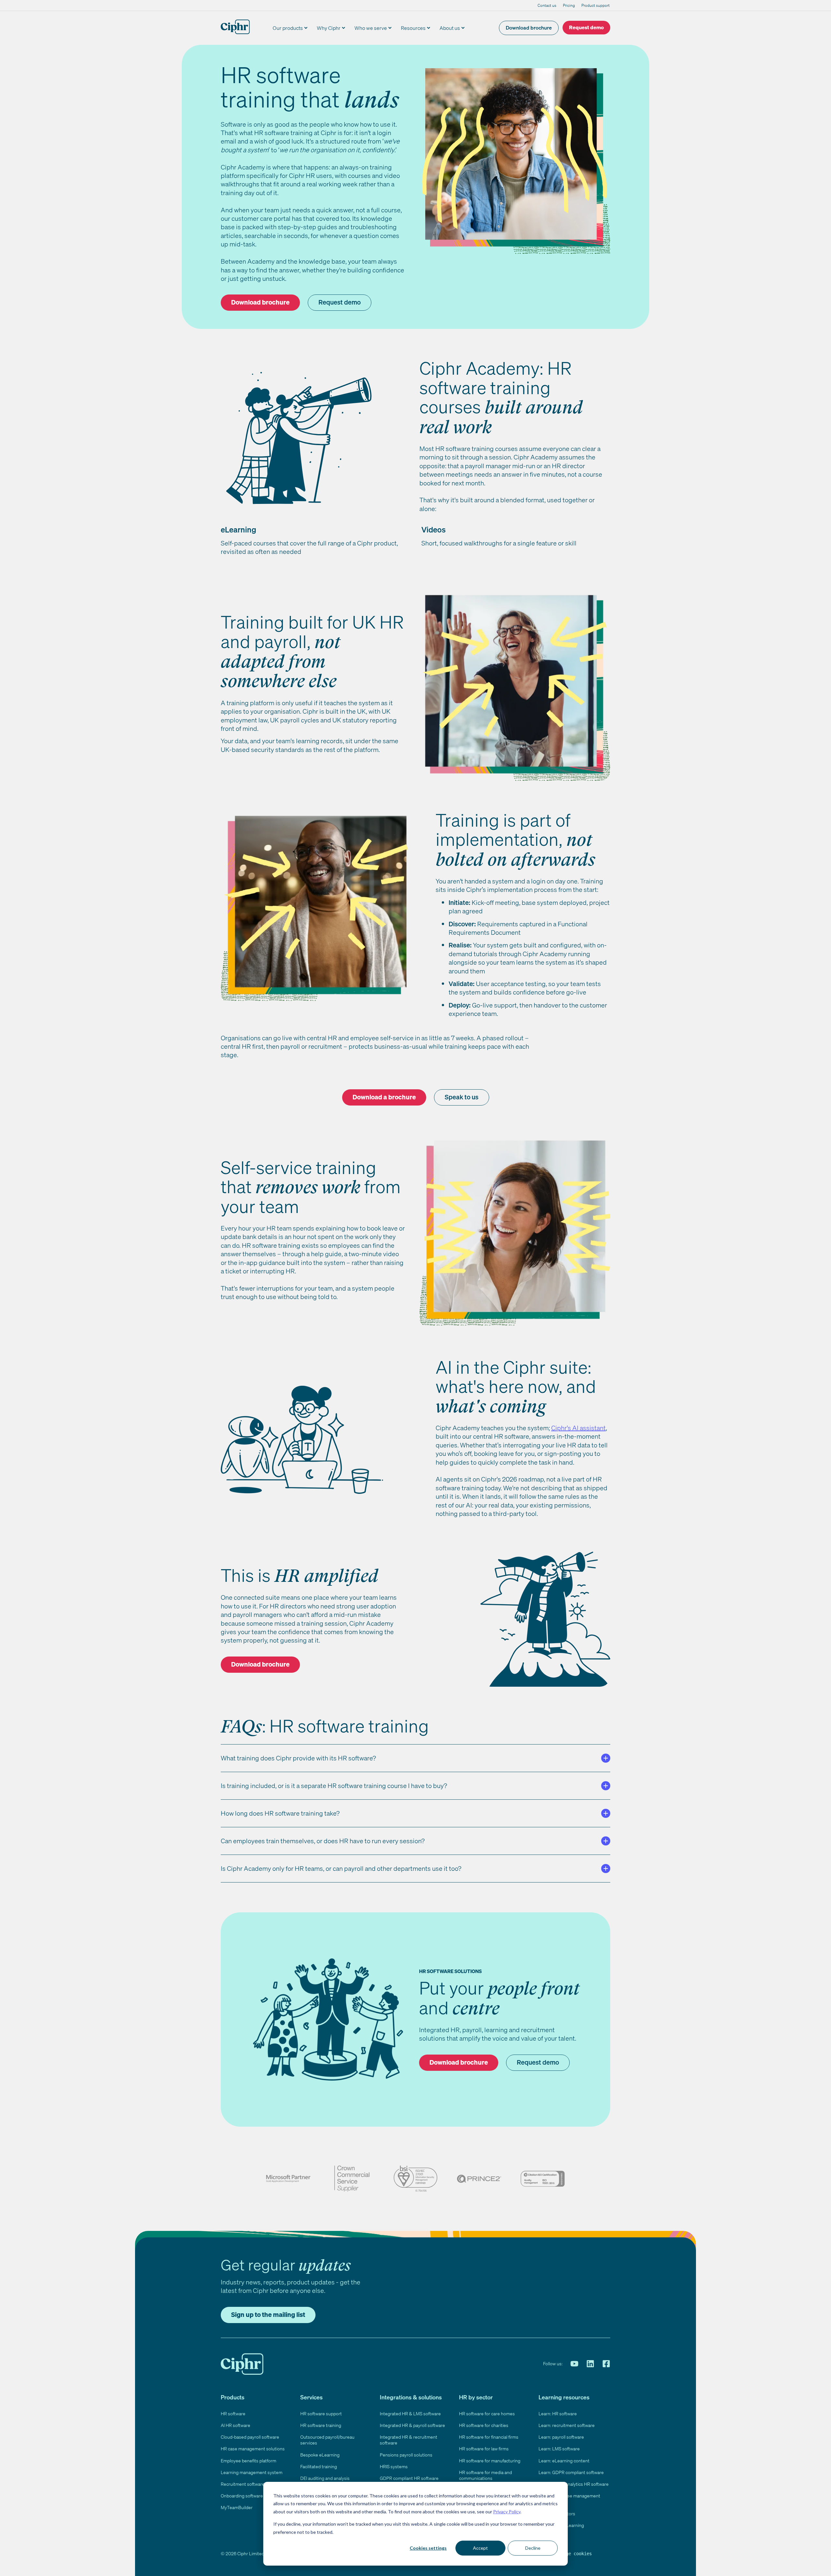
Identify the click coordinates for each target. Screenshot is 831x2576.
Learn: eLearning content (564, 2461)
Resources (413, 28)
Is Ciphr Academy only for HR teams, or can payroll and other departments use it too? (341, 1868)
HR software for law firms (484, 2449)
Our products (288, 28)
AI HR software (236, 2425)
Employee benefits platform (248, 2461)
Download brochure (529, 28)
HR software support (321, 2413)
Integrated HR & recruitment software (409, 2440)
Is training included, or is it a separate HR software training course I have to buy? (334, 1786)
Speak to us (462, 1097)
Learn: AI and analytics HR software (574, 2484)
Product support (595, 5)
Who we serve (371, 28)
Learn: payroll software (561, 2437)
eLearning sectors (557, 2513)
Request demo (586, 27)
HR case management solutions (253, 2449)
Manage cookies (574, 2554)
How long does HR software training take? (280, 1813)
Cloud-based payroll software (250, 2437)
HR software (233, 2413)
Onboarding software (242, 2496)
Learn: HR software (558, 2413)
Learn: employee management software (569, 2499)
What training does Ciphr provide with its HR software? (298, 1758)
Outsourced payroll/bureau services (327, 2440)
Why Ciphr (329, 28)
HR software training (321, 2425)
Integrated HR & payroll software (412, 2425)
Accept (480, 2548)
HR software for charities (484, 2425)
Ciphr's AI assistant (578, 1428)
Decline (533, 2548)
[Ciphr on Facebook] (606, 2364)
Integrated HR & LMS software (410, 2413)
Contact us (547, 5)
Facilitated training (319, 2466)
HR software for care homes (487, 2413)
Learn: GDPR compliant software (571, 2472)
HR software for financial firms (489, 2437)
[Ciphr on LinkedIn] (590, 2364)
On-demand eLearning (561, 2525)
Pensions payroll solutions (406, 2455)
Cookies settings (428, 2548)
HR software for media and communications (485, 2475)
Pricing (569, 5)
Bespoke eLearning (320, 2455)
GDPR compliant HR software (409, 2478)
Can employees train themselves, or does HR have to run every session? (323, 1841)
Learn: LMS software (559, 2449)
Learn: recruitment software (567, 2425)
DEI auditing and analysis (325, 2478)
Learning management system (252, 2472)
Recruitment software (243, 2484)
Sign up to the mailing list (268, 2314)
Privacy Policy (507, 2512)
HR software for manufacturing (490, 2461)
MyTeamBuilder (237, 2507)
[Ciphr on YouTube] (574, 2364)
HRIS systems (394, 2466)
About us (450, 28)
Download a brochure (384, 1097)
